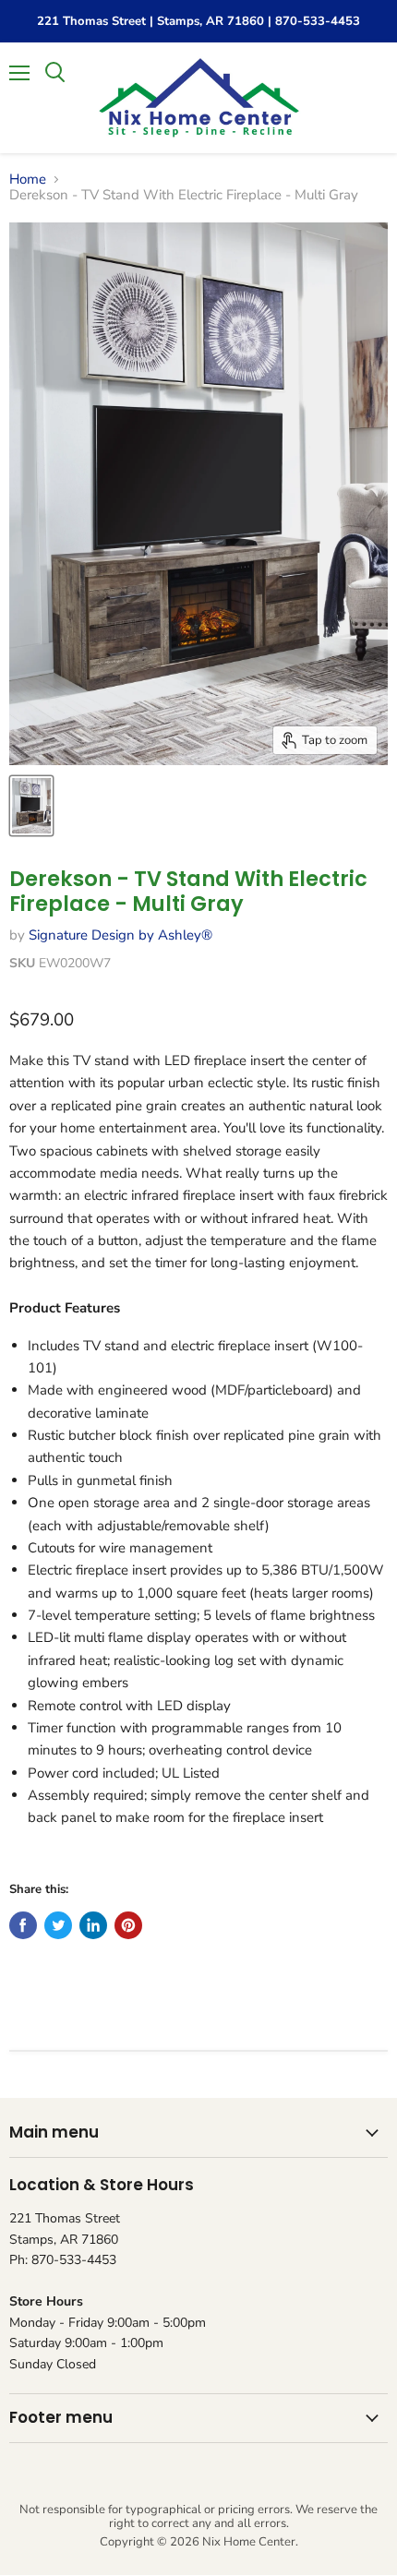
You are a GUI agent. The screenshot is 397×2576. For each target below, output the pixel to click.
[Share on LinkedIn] (93, 1925)
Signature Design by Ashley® (120, 935)
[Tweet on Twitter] (58, 1925)
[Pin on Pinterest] (128, 1925)
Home (28, 180)
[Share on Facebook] (23, 1925)
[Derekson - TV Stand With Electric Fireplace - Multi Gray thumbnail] (31, 806)
